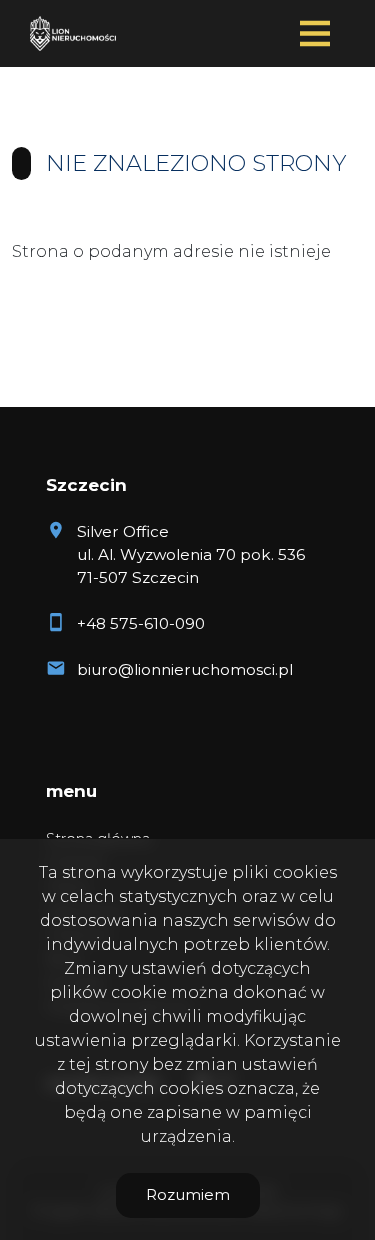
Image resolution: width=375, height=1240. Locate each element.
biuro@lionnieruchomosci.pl (185, 669)
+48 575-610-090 (141, 623)
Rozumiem (188, 1194)
